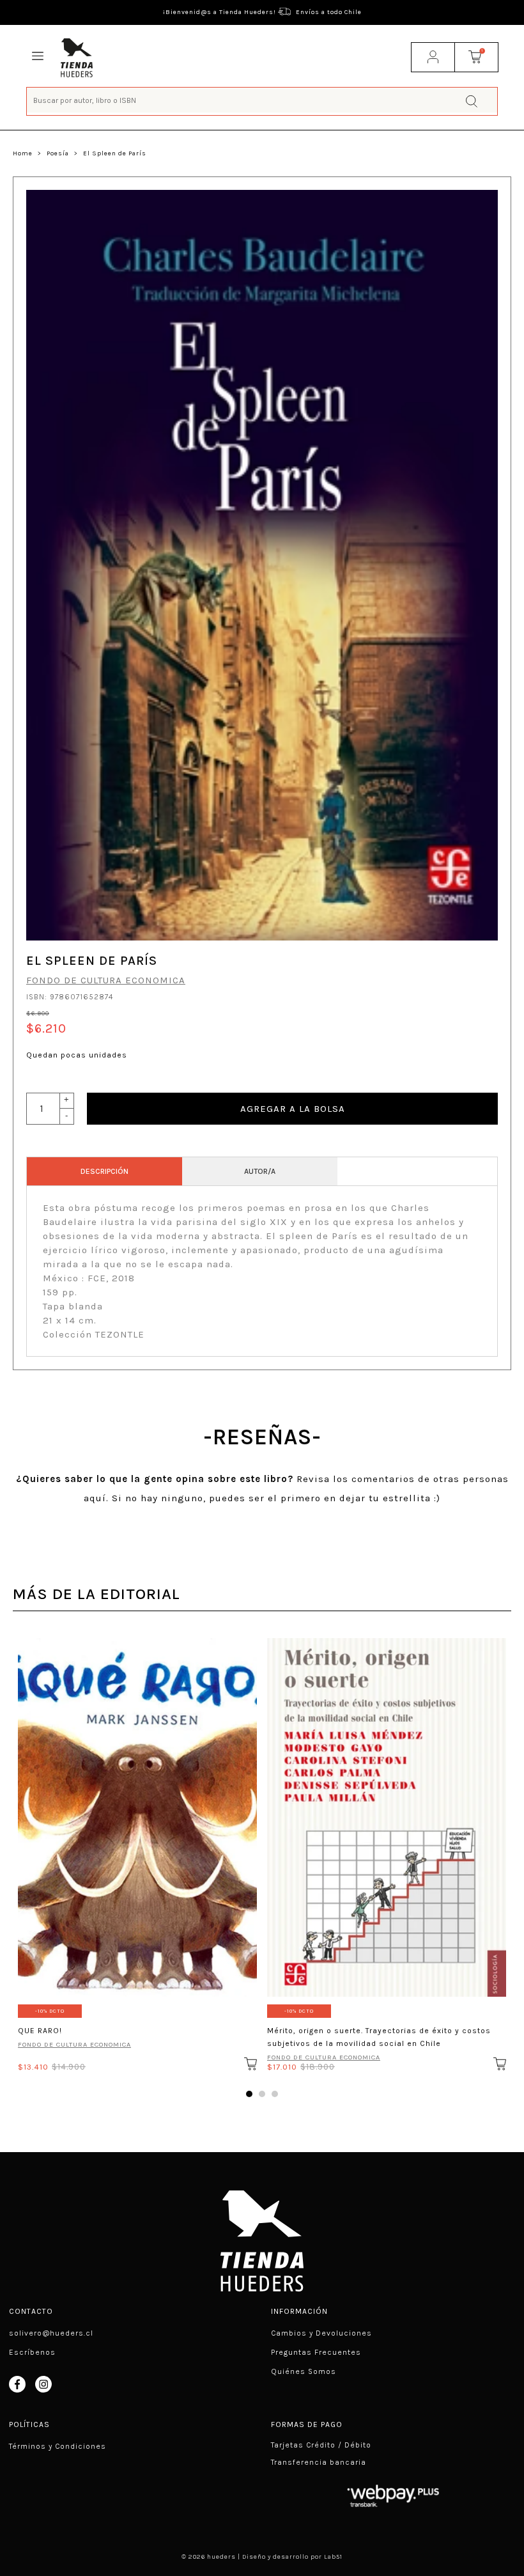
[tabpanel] (137, 1851)
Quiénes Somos (304, 2371)
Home (23, 153)
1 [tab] (249, 2094)
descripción (104, 1171)
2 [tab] (262, 2094)
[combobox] (262, 100)
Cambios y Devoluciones (321, 2333)
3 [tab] (275, 2094)
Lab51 (333, 2557)
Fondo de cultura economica (106, 980)
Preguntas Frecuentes (316, 2352)
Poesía (58, 153)
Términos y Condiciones (58, 2446)
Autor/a (260, 1171)
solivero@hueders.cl (51, 2333)
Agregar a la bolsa (293, 1109)
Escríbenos (32, 2352)
